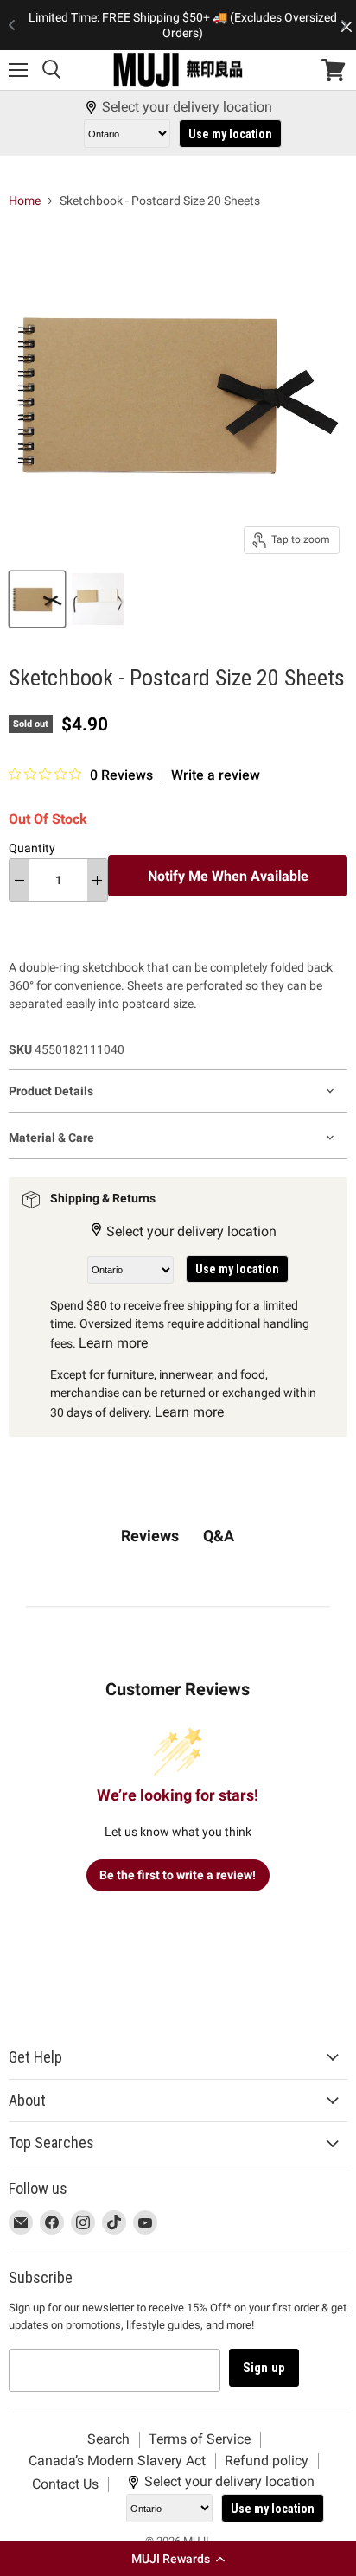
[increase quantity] (97, 880)
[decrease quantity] (19, 880)
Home (25, 201)
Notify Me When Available (228, 876)
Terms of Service (200, 2439)
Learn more (113, 1343)
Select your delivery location (187, 107)
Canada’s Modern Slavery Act (117, 2461)
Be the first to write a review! (178, 1875)
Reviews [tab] (150, 1536)
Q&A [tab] (219, 1536)
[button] (178, 2559)
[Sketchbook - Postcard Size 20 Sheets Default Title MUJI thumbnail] (37, 599)
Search (108, 2439)
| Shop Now (182, 35)
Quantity (32, 848)
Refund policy (267, 2461)
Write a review (216, 775)
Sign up (264, 2368)
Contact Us (65, 2484)
